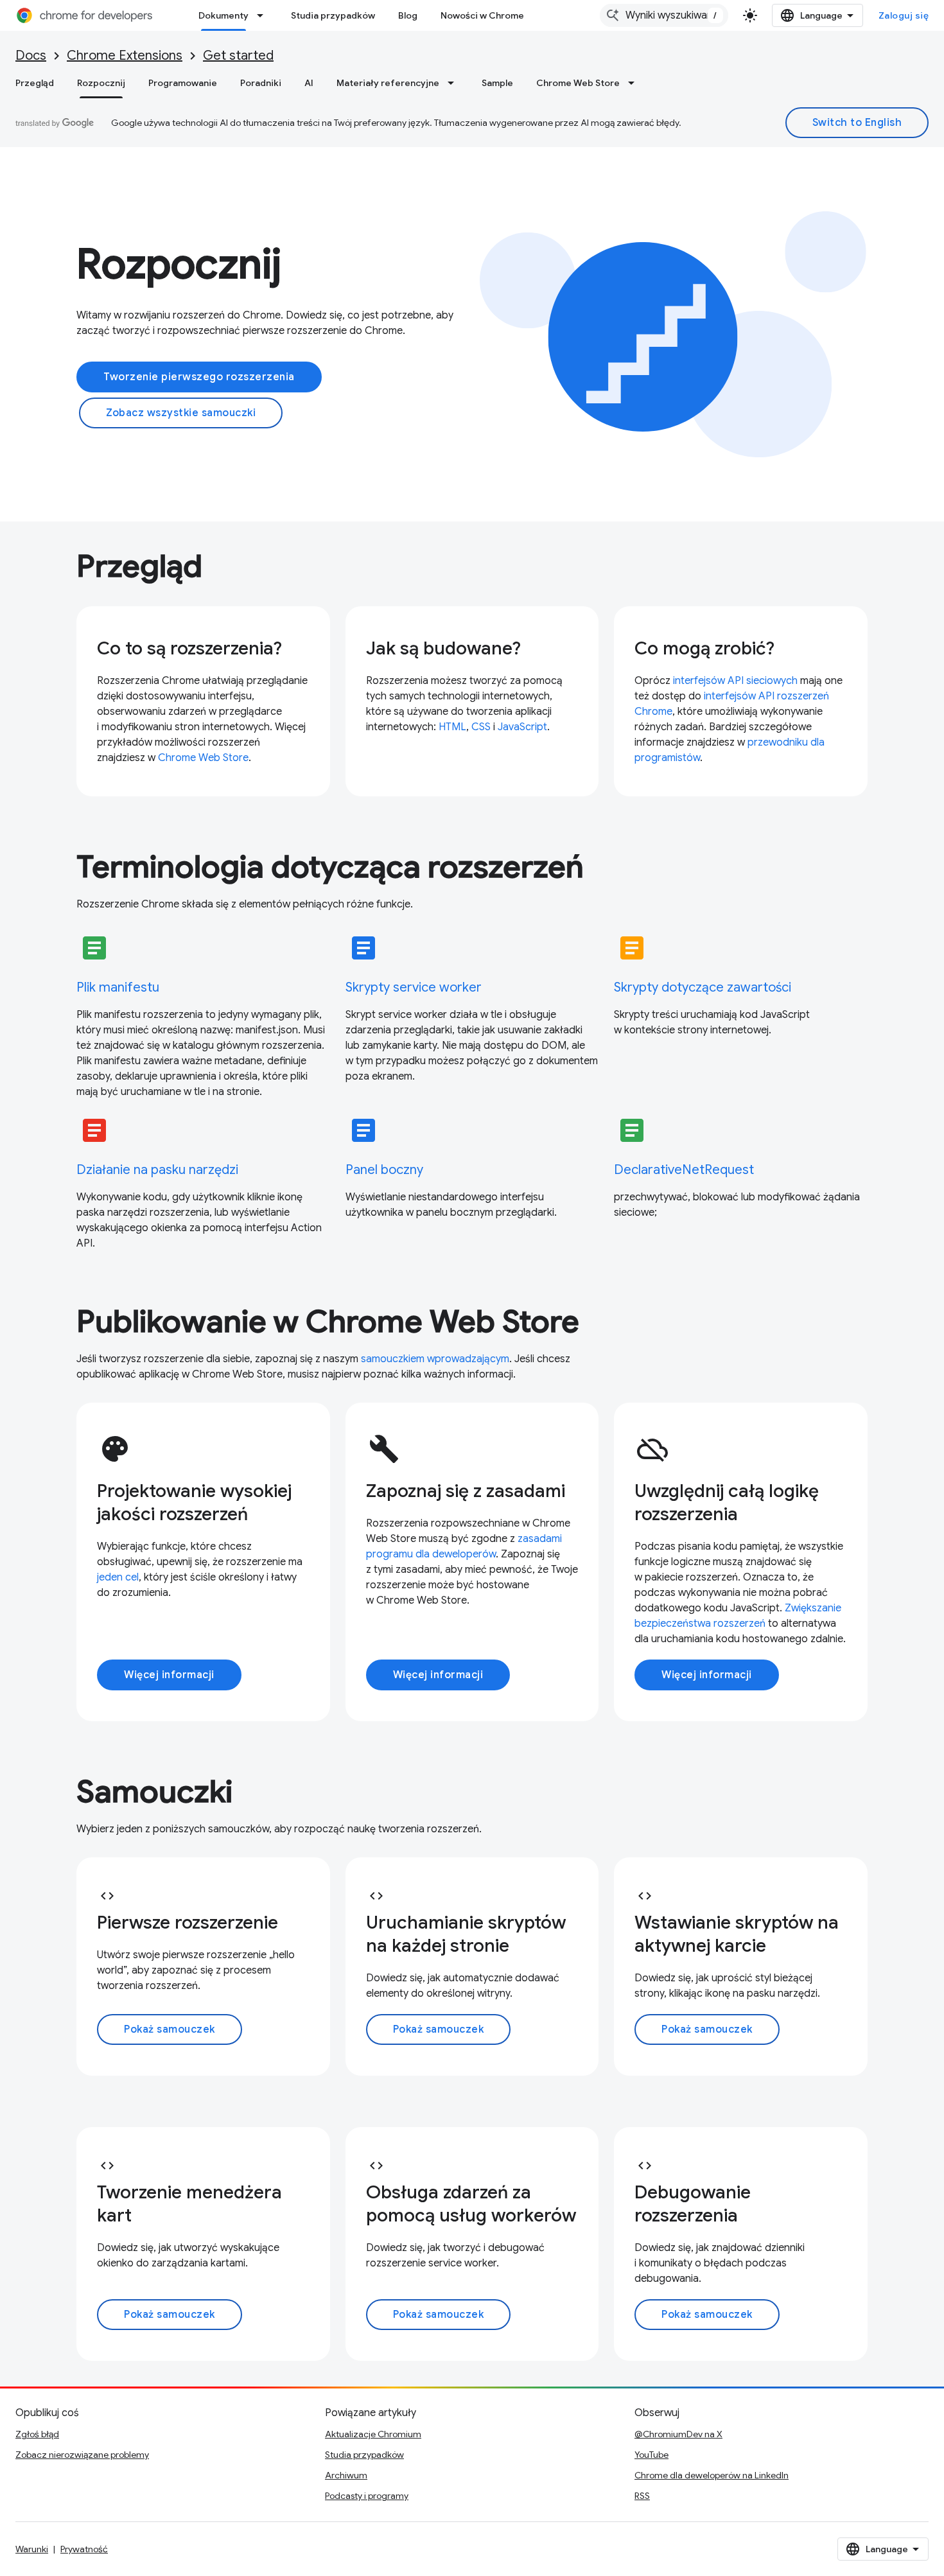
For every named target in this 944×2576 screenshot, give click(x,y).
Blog (408, 15)
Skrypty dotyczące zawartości (703, 987)
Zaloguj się (904, 15)
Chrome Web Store (578, 83)
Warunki (32, 2549)
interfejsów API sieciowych (735, 681)
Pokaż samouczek (170, 2029)
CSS (481, 727)
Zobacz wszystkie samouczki (181, 413)
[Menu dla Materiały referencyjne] (455, 83)
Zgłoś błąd (37, 2434)
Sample (497, 83)
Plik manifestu (118, 987)
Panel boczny (384, 1170)
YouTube (651, 2455)
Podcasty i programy (367, 2496)
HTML (452, 727)
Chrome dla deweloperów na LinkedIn (712, 2475)
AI (309, 83)
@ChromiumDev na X (678, 2434)
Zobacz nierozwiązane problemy (82, 2455)
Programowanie (183, 83)
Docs (31, 56)
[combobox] (664, 15)
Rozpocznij (101, 83)
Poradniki (261, 83)
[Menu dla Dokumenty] (264, 15)
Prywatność (84, 2549)
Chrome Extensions (125, 56)
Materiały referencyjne (388, 83)
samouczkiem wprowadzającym (435, 1359)
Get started (238, 56)
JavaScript (522, 727)
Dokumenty (223, 15)
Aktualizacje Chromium (373, 2434)
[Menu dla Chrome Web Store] (635, 83)
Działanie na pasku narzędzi (157, 1170)
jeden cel (118, 1577)
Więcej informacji (169, 1675)
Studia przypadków (333, 15)
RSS (642, 2496)
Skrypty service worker (414, 987)
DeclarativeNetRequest (684, 1170)
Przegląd (35, 83)
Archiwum (346, 2475)
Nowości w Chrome (482, 15)
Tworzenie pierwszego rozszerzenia (199, 377)
